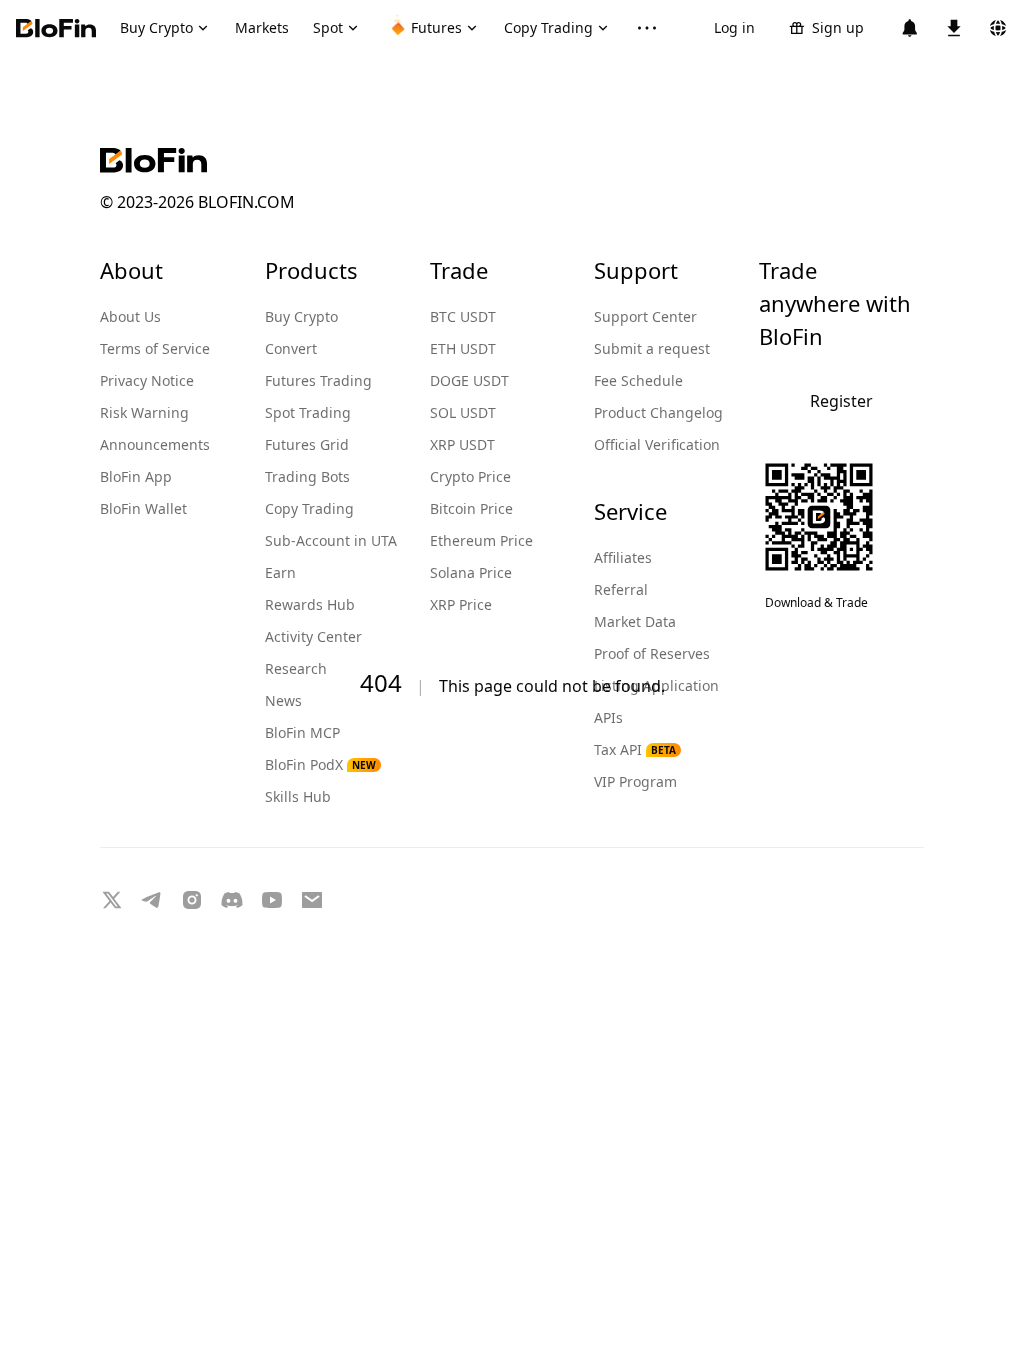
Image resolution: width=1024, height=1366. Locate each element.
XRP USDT (462, 444)
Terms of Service (155, 348)
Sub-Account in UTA (331, 540)
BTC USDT (463, 316)
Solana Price (471, 572)
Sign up (838, 27)
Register (841, 401)
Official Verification (657, 444)
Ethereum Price (481, 540)
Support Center (645, 316)
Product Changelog (658, 412)
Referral (621, 589)
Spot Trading (308, 412)
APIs (608, 717)
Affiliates (623, 557)
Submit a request (652, 348)
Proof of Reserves (652, 653)
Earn (280, 572)
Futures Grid (307, 444)
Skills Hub (298, 796)
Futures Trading (318, 380)
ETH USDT (463, 348)
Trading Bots (307, 476)
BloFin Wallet (143, 508)
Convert (291, 348)
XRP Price (461, 604)
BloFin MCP (302, 732)
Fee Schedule (638, 380)
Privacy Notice (147, 380)
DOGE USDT (469, 380)
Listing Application (656, 685)
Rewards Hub (310, 604)
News (283, 700)
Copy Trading (309, 508)
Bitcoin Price (471, 508)
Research (296, 668)
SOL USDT (463, 412)
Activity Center (313, 636)
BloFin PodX (320, 764)
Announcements (155, 444)
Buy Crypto (301, 316)
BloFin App (136, 476)
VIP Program (635, 781)
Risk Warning (144, 412)
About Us (130, 316)
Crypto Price (470, 476)
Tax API (635, 749)
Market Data (635, 621)
